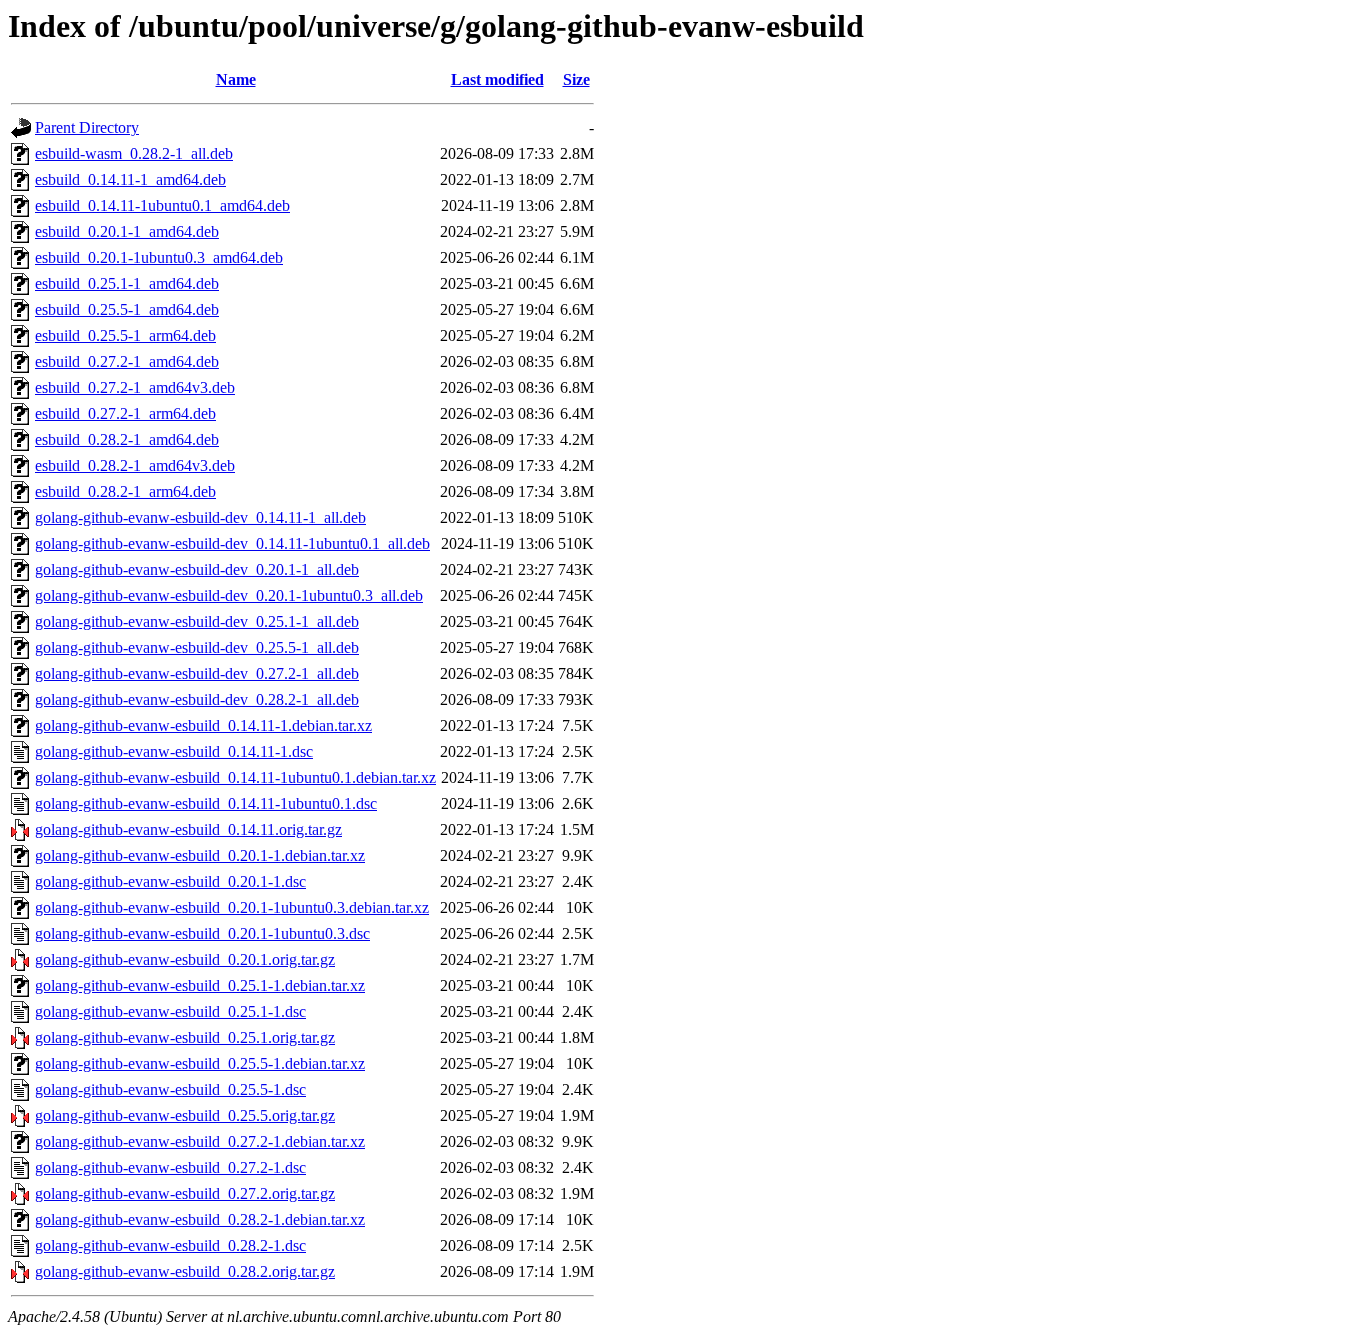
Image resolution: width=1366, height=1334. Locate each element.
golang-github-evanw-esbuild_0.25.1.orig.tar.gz (185, 1037)
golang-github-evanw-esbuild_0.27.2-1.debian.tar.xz (200, 1141)
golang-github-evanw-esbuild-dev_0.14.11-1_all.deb (200, 517)
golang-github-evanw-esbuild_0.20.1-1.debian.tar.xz (200, 855)
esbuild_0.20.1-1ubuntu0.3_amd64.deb (159, 257)
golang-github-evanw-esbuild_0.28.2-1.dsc (170, 1245)
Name (236, 79)
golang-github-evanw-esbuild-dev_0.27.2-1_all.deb (197, 673)
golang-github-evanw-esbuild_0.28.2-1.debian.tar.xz (200, 1219)
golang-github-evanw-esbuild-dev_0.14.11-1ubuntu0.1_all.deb (232, 543)
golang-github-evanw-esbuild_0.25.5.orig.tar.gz (185, 1115)
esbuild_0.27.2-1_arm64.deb (125, 413)
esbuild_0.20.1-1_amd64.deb (127, 231)
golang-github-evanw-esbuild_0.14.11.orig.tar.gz (188, 829)
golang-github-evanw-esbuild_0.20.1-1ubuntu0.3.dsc (202, 933)
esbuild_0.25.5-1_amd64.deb (127, 309)
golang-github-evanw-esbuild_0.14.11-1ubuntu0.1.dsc (206, 803)
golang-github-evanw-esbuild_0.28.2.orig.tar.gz (185, 1271)
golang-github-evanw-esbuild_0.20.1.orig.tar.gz (185, 959)
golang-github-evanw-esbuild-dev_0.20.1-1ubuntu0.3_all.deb (229, 595)
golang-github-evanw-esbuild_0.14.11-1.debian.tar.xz (203, 725)
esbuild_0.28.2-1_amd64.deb (127, 439)
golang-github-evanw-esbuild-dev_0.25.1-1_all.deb (197, 621)
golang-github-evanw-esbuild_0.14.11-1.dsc (174, 751)
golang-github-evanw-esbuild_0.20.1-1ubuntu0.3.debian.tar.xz (232, 907)
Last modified (497, 79)
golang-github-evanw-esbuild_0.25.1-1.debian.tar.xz (200, 985)
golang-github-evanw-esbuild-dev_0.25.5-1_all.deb (197, 647)
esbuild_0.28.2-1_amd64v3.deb (135, 465)
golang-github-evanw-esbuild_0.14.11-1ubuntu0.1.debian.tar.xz (235, 777)
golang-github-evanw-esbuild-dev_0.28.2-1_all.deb (197, 699)
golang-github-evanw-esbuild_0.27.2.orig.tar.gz (185, 1193)
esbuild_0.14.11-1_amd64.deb (130, 179)
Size (576, 79)
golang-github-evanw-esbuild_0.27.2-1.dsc (170, 1167)
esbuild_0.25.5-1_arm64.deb (125, 335)
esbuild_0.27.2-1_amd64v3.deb (135, 387)
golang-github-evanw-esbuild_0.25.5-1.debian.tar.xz (200, 1063)
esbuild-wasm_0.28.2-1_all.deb (134, 153)
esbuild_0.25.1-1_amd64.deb (127, 283)
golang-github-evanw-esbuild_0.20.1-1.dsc (170, 881)
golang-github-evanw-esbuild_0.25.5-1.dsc (170, 1089)
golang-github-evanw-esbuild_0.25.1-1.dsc (170, 1011)
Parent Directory (87, 127)
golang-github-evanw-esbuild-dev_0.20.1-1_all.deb (197, 569)
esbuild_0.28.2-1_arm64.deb (125, 491)
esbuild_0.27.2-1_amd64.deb (127, 361)
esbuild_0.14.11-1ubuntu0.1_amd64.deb (162, 205)
